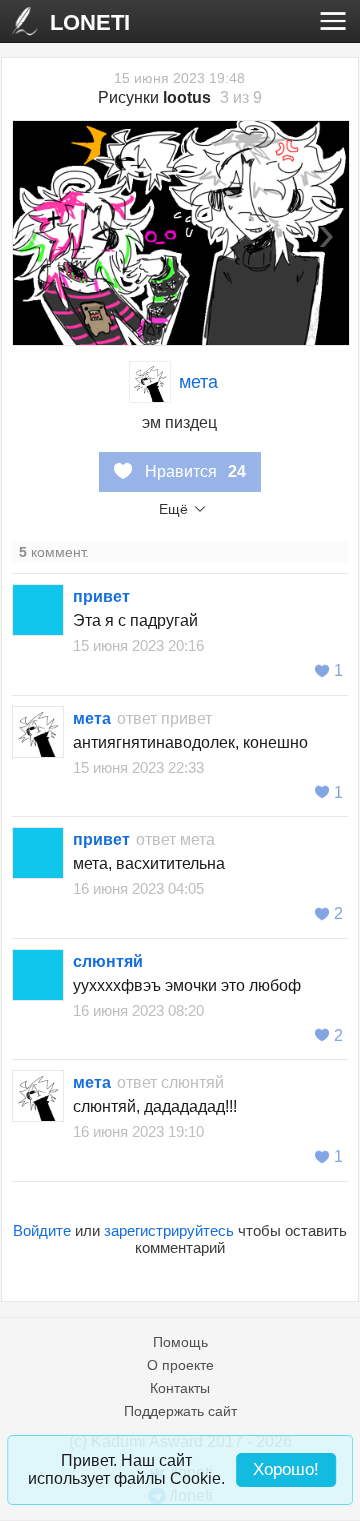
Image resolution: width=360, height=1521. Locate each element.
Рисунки (154, 97)
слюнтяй (108, 961)
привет (101, 596)
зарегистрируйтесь (169, 1230)
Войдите (42, 1230)
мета (198, 382)
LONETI (90, 22)
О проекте (180, 1365)
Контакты (180, 1388)
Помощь (180, 1342)
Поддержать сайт (180, 1411)
